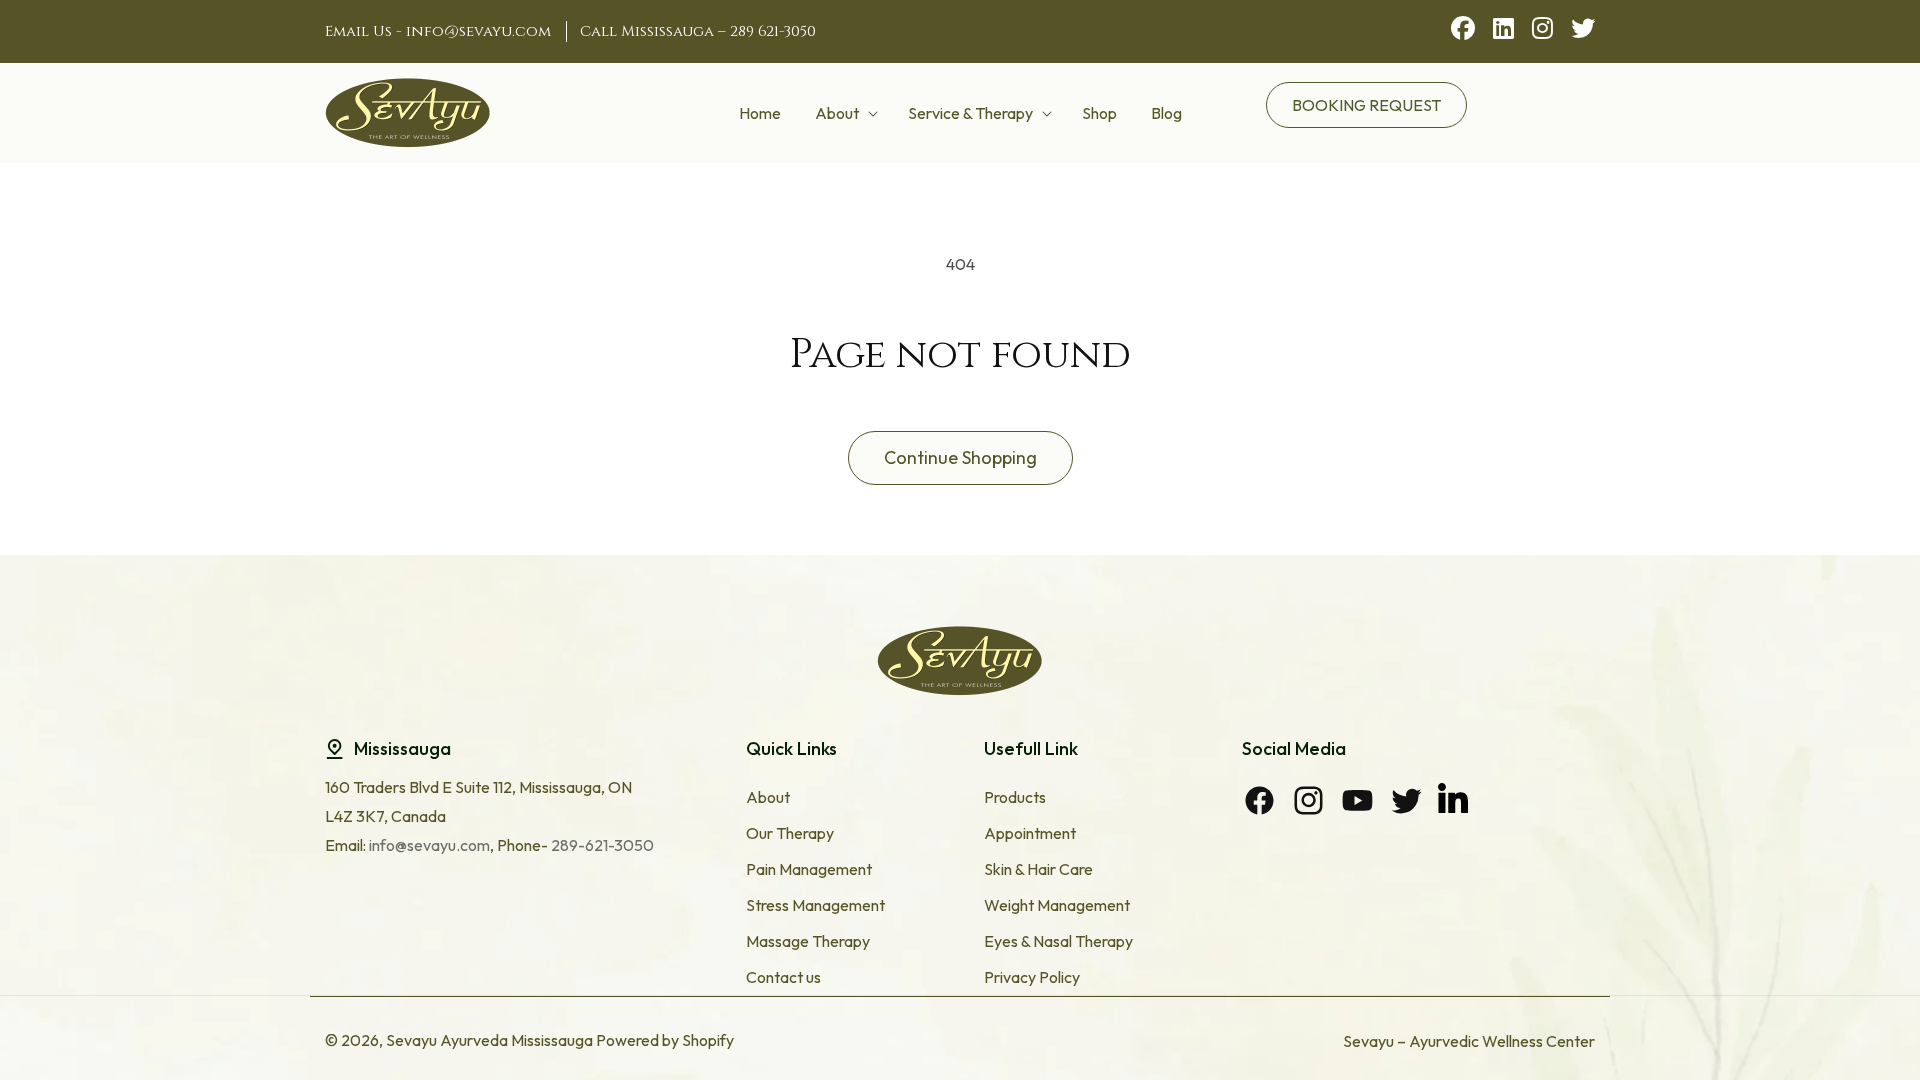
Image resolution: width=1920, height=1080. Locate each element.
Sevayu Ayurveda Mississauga (489, 1040)
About (768, 797)
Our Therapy (790, 833)
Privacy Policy (1032, 977)
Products (1015, 797)
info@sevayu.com (478, 31)
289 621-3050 (773, 31)
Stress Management (815, 905)
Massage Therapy (808, 941)
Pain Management (809, 869)
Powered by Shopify (665, 1040)
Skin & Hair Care (1038, 869)
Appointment (1030, 833)
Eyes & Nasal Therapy (1058, 941)
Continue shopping (960, 457)
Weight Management (1057, 905)
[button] (844, 113)
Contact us (783, 977)
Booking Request (1366, 105)
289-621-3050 (601, 845)
